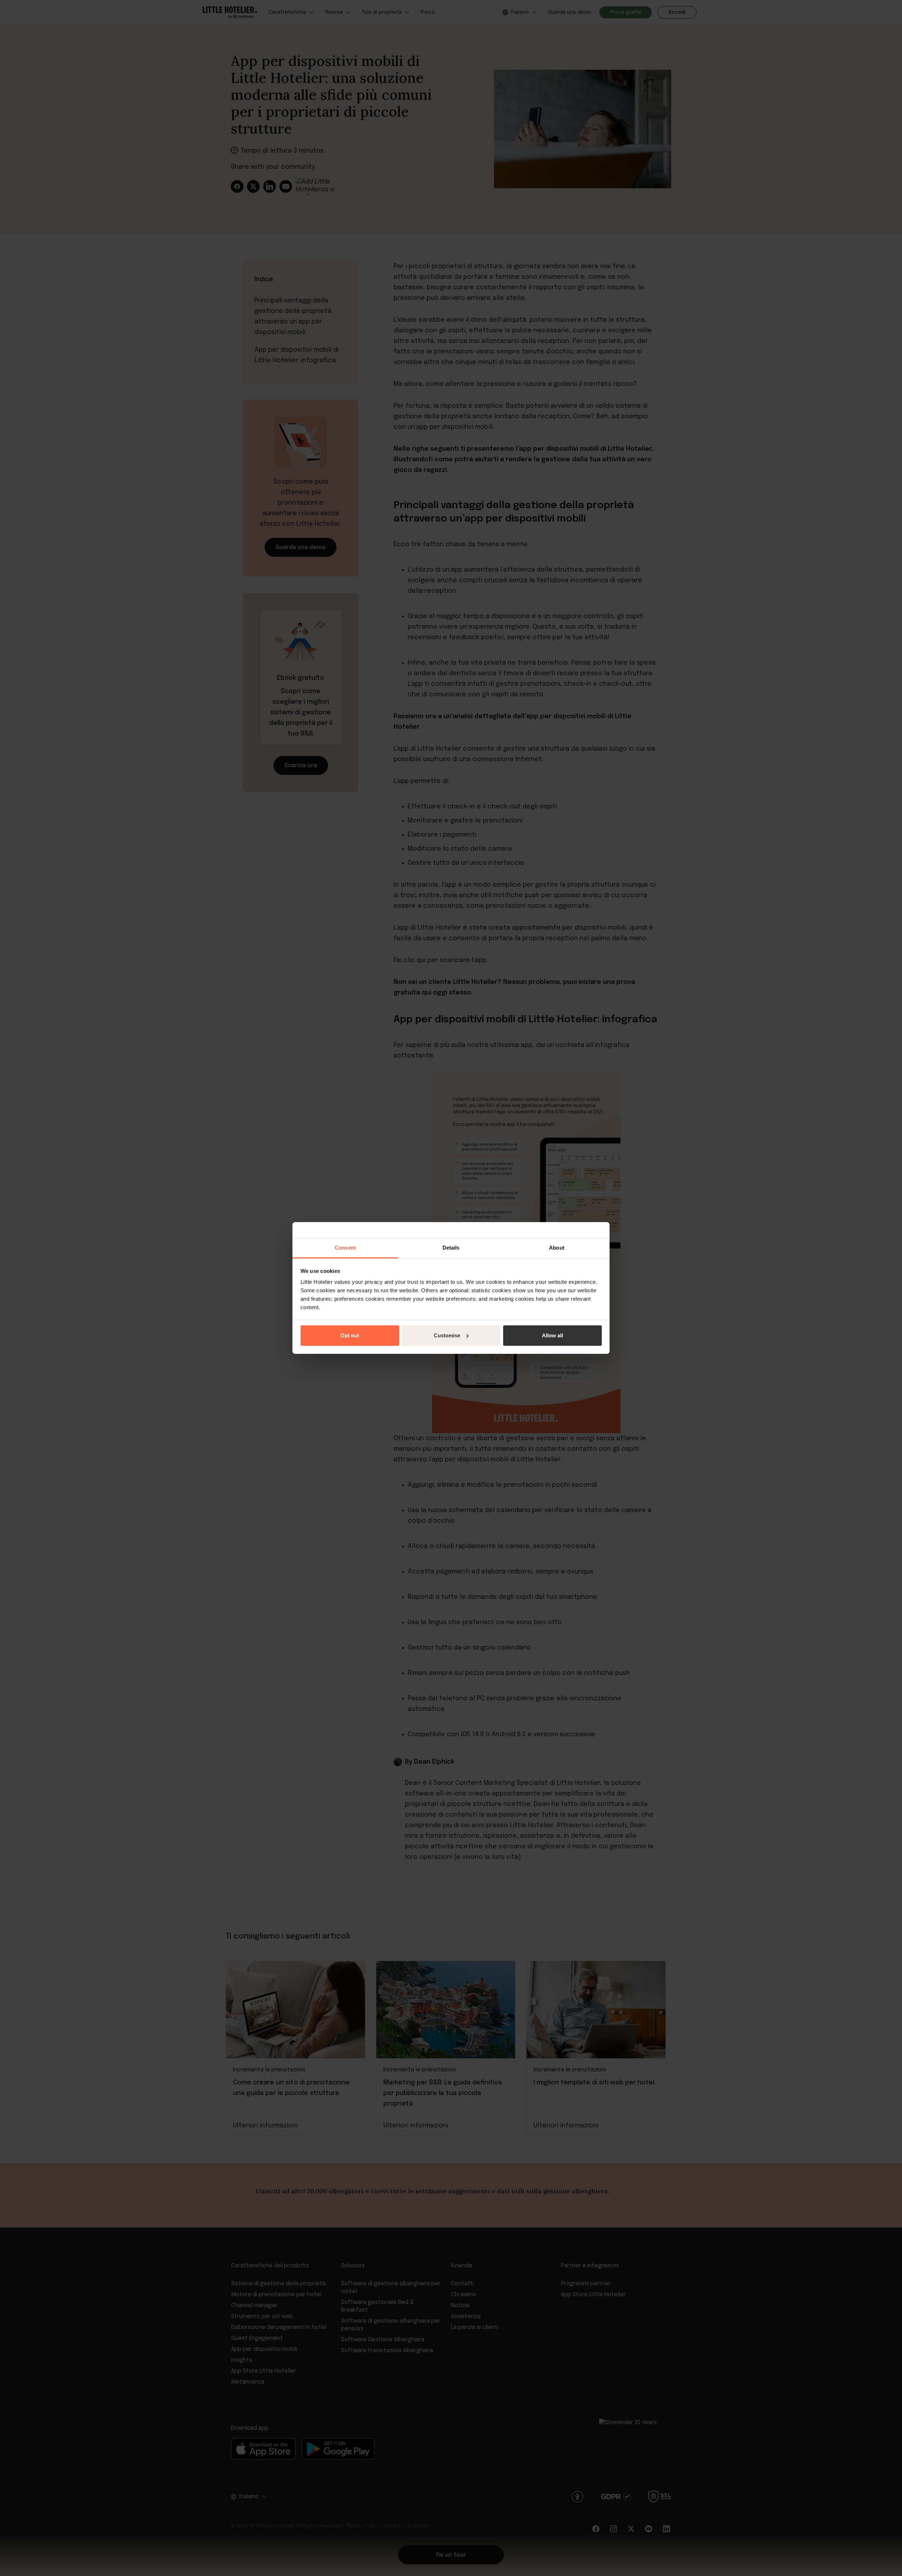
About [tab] (557, 1248)
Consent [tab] (345, 1248)
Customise (447, 1335)
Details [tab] (451, 1248)
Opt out (350, 1335)
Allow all (552, 1335)
